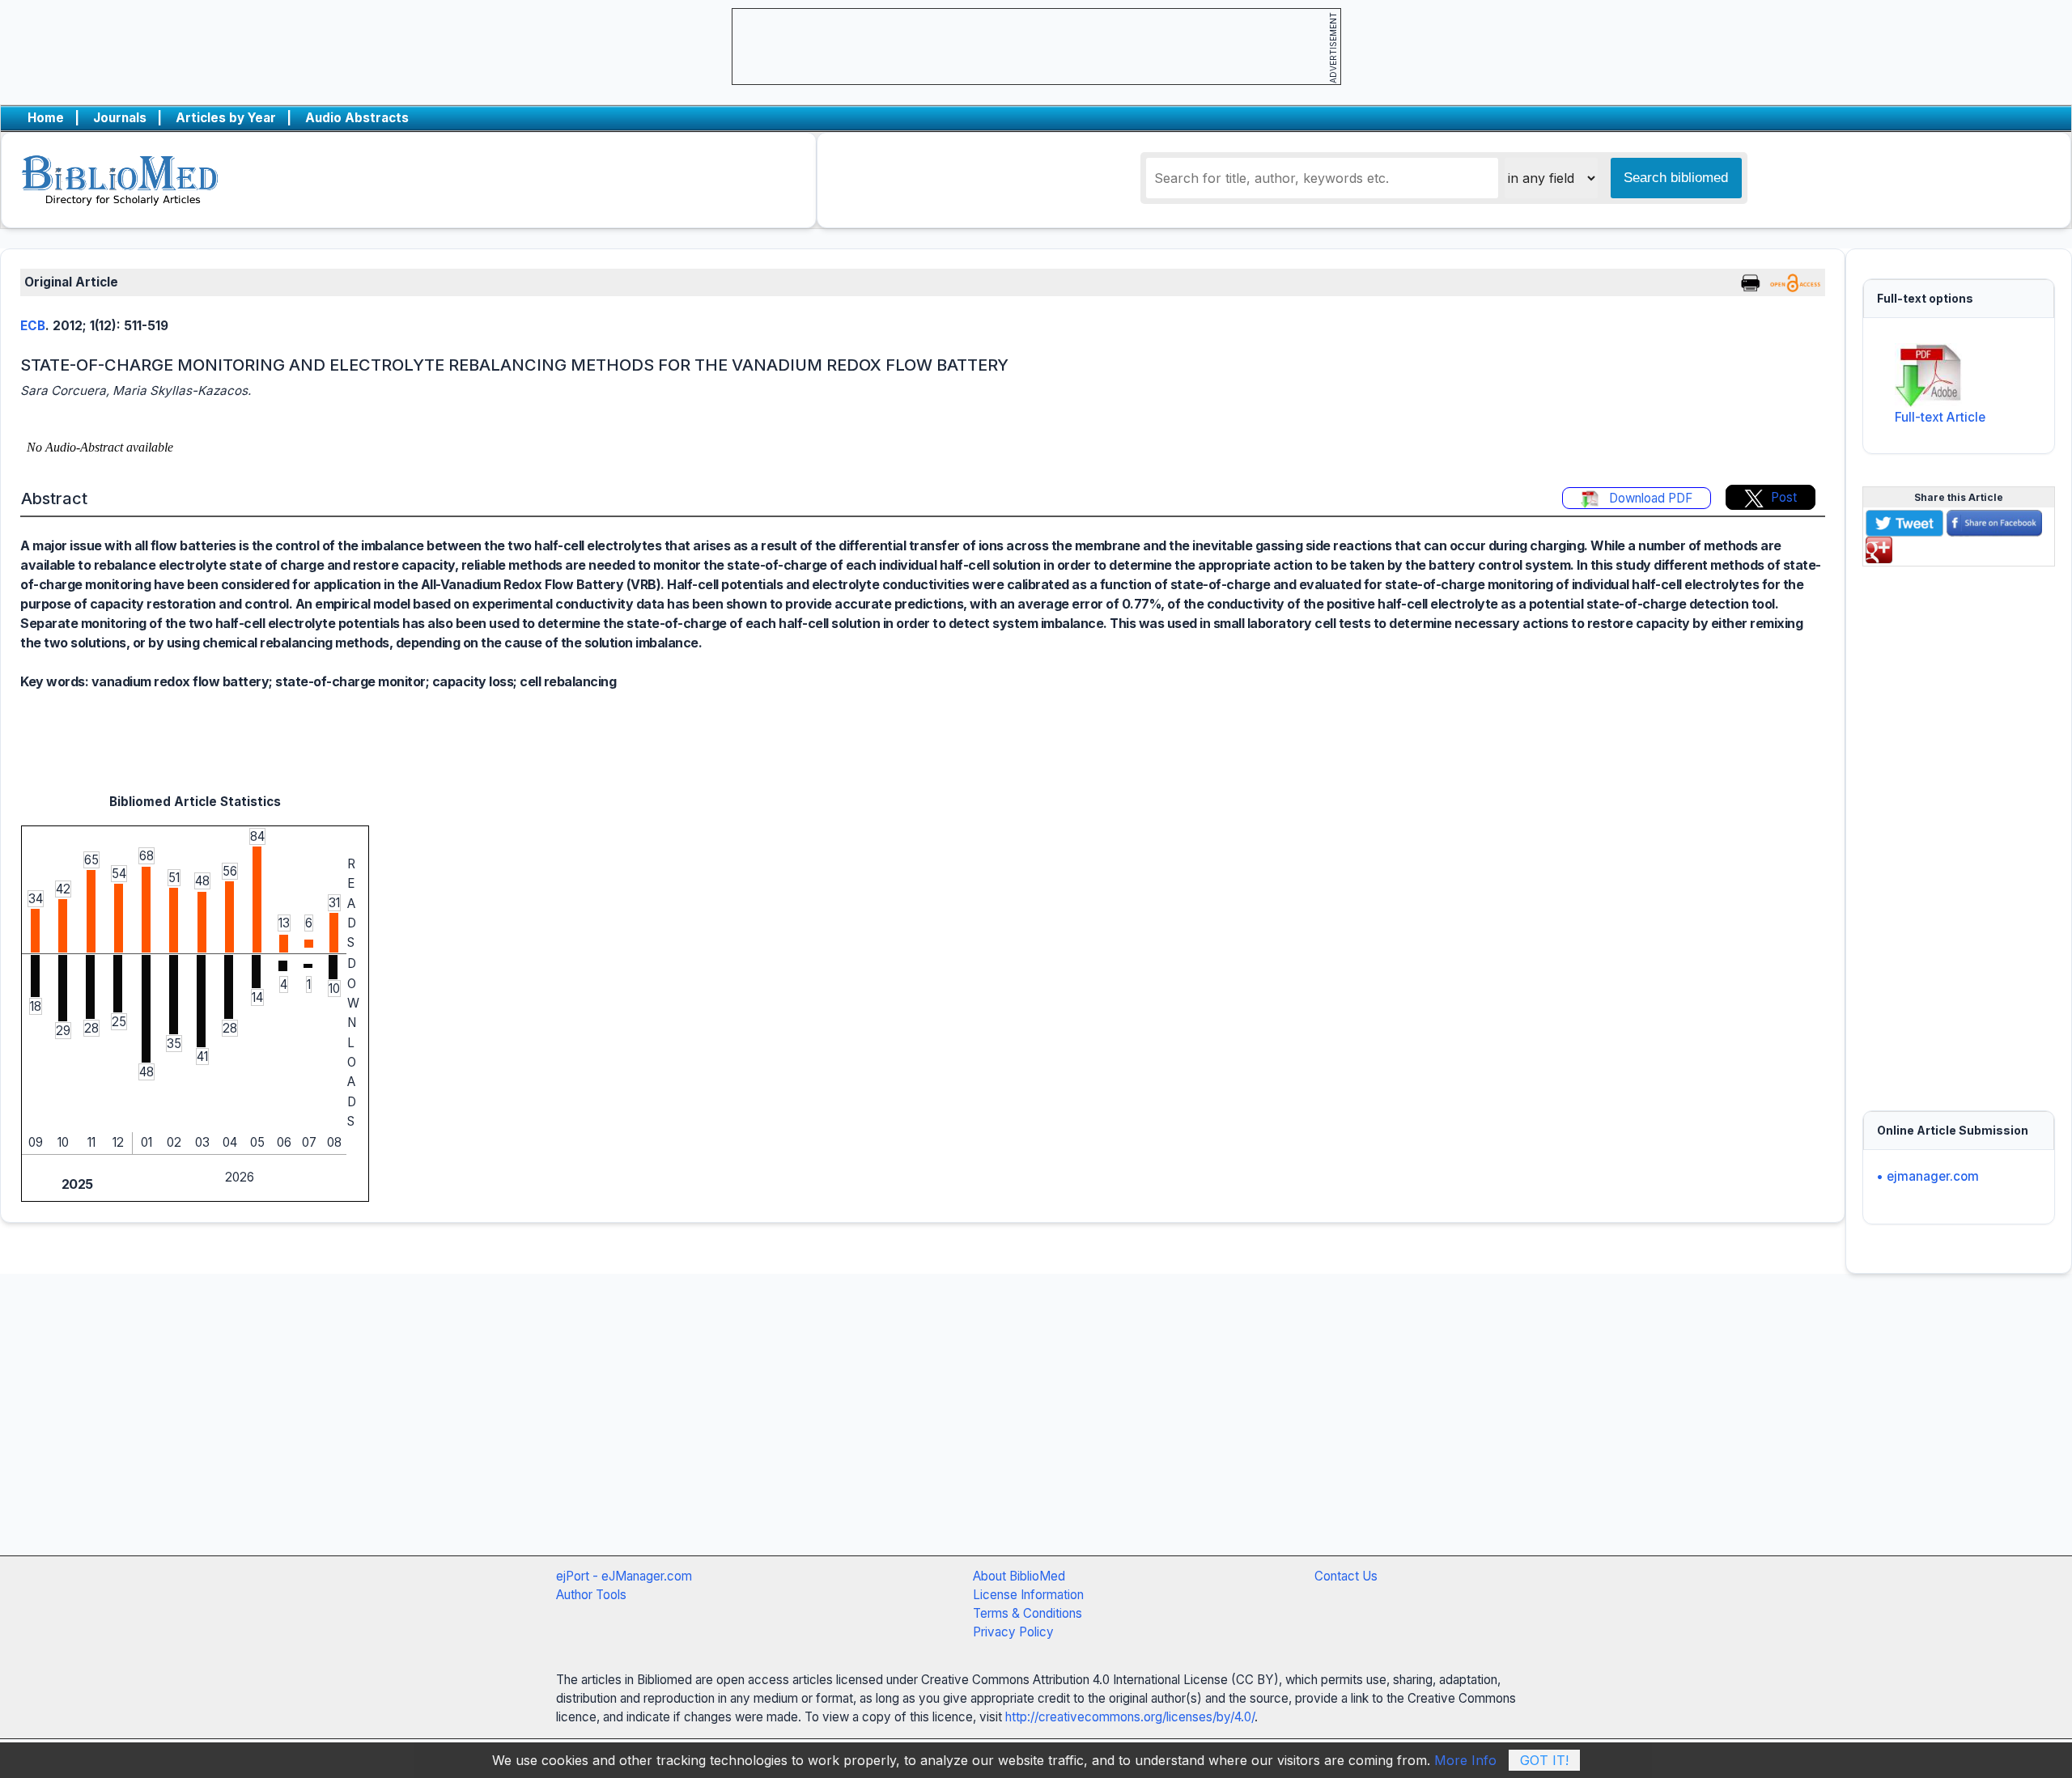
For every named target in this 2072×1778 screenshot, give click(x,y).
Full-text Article (1940, 417)
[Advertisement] (1959, 829)
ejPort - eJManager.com (624, 1576)
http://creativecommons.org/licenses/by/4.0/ (1130, 1717)
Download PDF (1649, 498)
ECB (33, 326)
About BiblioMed (1019, 1576)
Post (1784, 497)
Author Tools (591, 1595)
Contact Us (1346, 1576)
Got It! (1544, 1760)
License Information (1028, 1595)
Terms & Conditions (1028, 1613)
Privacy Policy (1013, 1632)
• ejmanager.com (1928, 1176)
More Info (1465, 1760)
